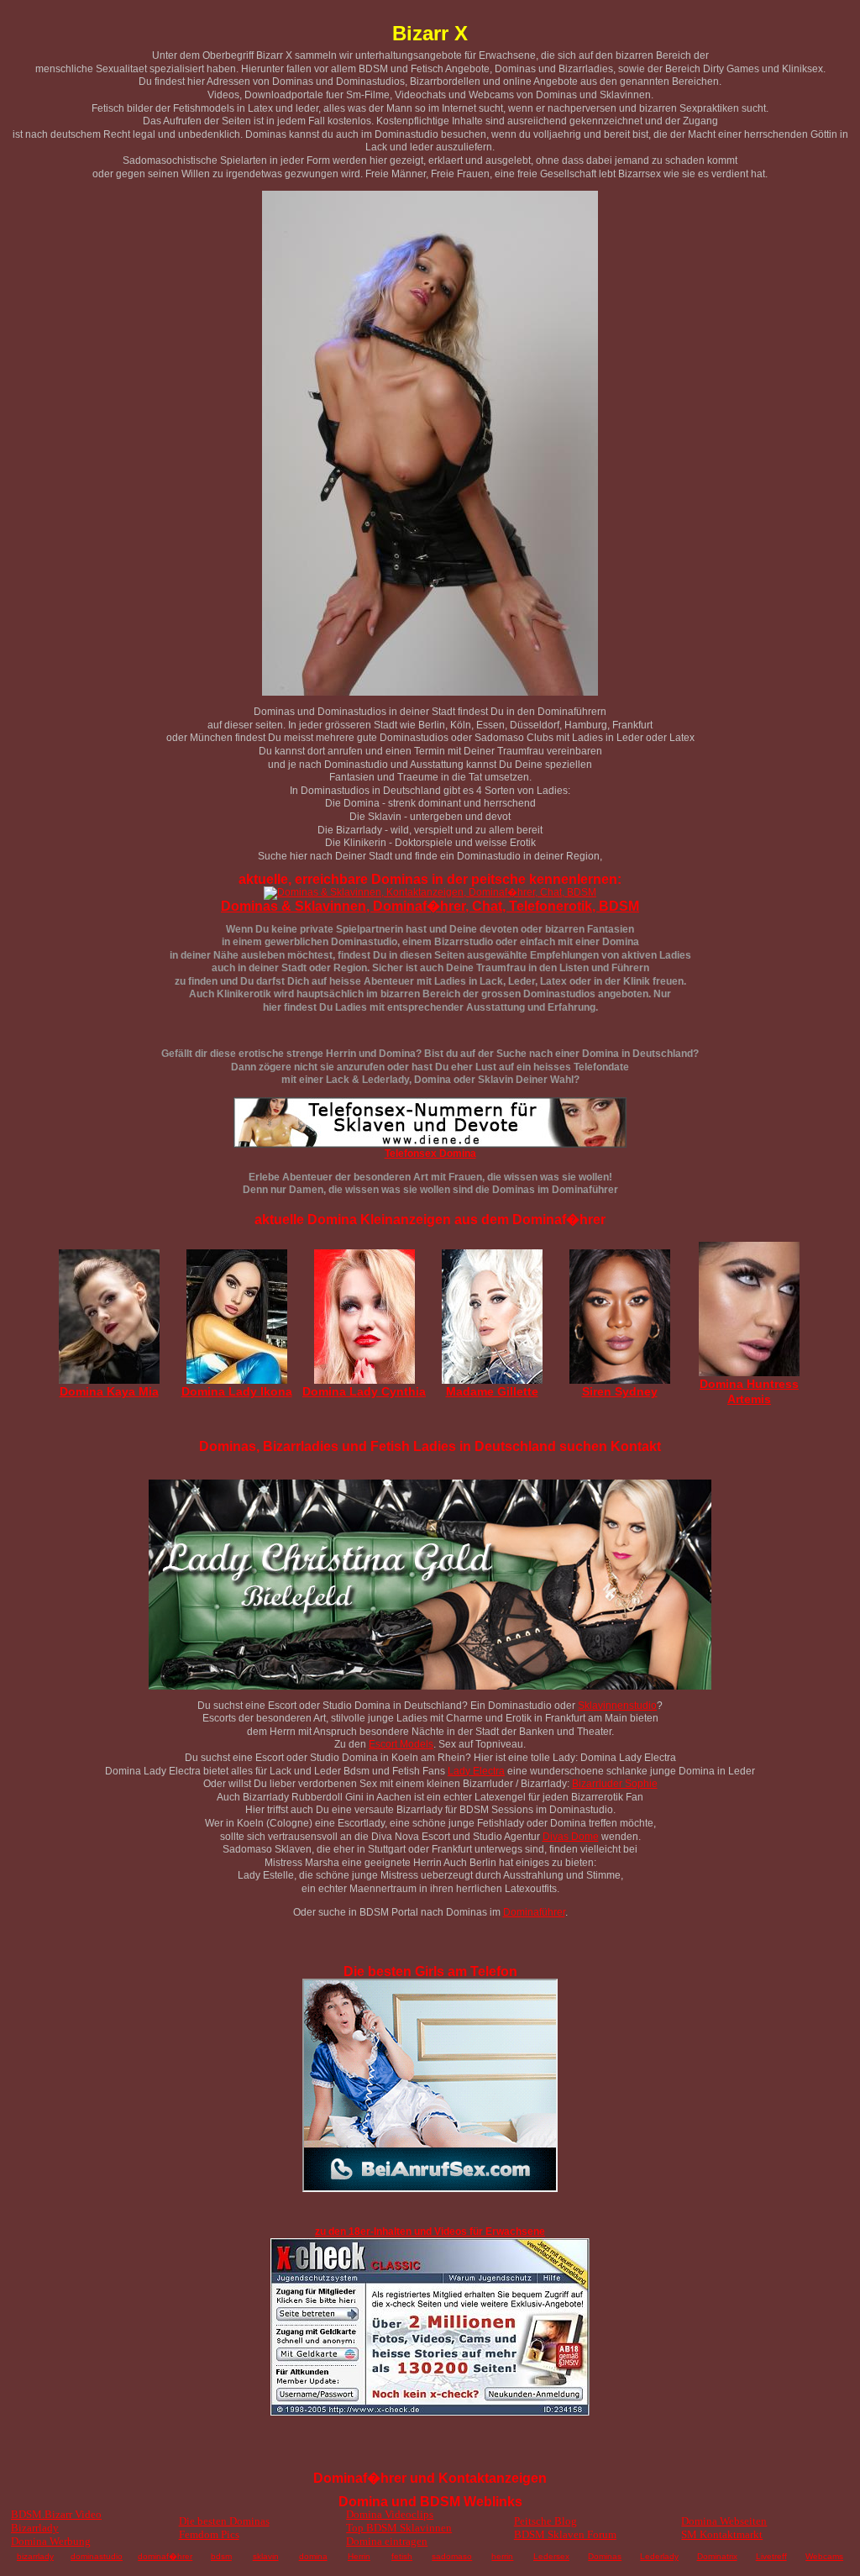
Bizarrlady (35, 2528)
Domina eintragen (387, 2541)
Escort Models (401, 1744)
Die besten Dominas (224, 2521)
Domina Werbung (51, 2541)
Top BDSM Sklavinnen (399, 2528)
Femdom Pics (209, 2534)
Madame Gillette (492, 1391)
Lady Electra (476, 1771)
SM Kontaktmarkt (722, 2534)
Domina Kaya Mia (109, 1391)
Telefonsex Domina (430, 1154)
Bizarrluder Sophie (615, 1784)
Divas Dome (571, 1837)
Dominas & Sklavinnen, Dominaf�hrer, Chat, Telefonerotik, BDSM (430, 906)
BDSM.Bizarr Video (56, 2514)
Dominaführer (534, 1912)
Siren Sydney (620, 1391)
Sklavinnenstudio (617, 1706)
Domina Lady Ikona (237, 1391)
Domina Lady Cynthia (364, 1391)
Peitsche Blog (545, 2521)
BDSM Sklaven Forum (565, 2534)
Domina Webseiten (724, 2521)
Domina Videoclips (390, 2514)
